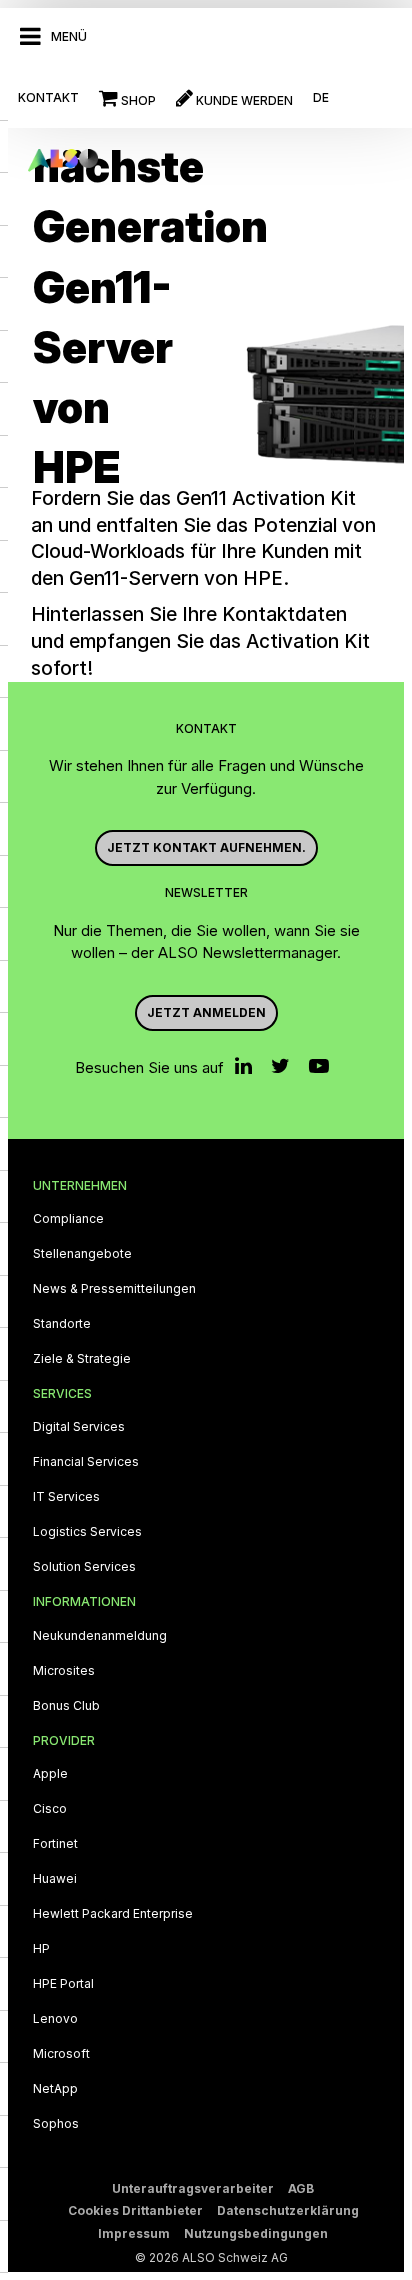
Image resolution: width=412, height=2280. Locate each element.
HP (41, 1949)
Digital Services (79, 1427)
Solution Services (84, 1567)
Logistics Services (87, 1532)
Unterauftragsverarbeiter (193, 2188)
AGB (301, 2188)
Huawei (55, 1879)
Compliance (68, 1219)
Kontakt (48, 97)
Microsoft (61, 2054)
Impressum (134, 2233)
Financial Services (86, 1462)
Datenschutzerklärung (288, 2210)
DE (321, 97)
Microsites (64, 1671)
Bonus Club (66, 1706)
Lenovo (55, 2019)
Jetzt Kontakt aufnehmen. (206, 847)
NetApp (55, 2089)
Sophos (56, 2124)
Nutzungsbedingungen (256, 2233)
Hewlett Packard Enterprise (113, 1914)
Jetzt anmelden (206, 1012)
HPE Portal (63, 1984)
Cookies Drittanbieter (135, 2210)
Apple (50, 1774)
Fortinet (55, 1844)
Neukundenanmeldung (100, 1636)
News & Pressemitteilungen (114, 1289)
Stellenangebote (82, 1254)
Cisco (50, 1809)
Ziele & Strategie (82, 1359)
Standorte (62, 1324)
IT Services (66, 1497)
